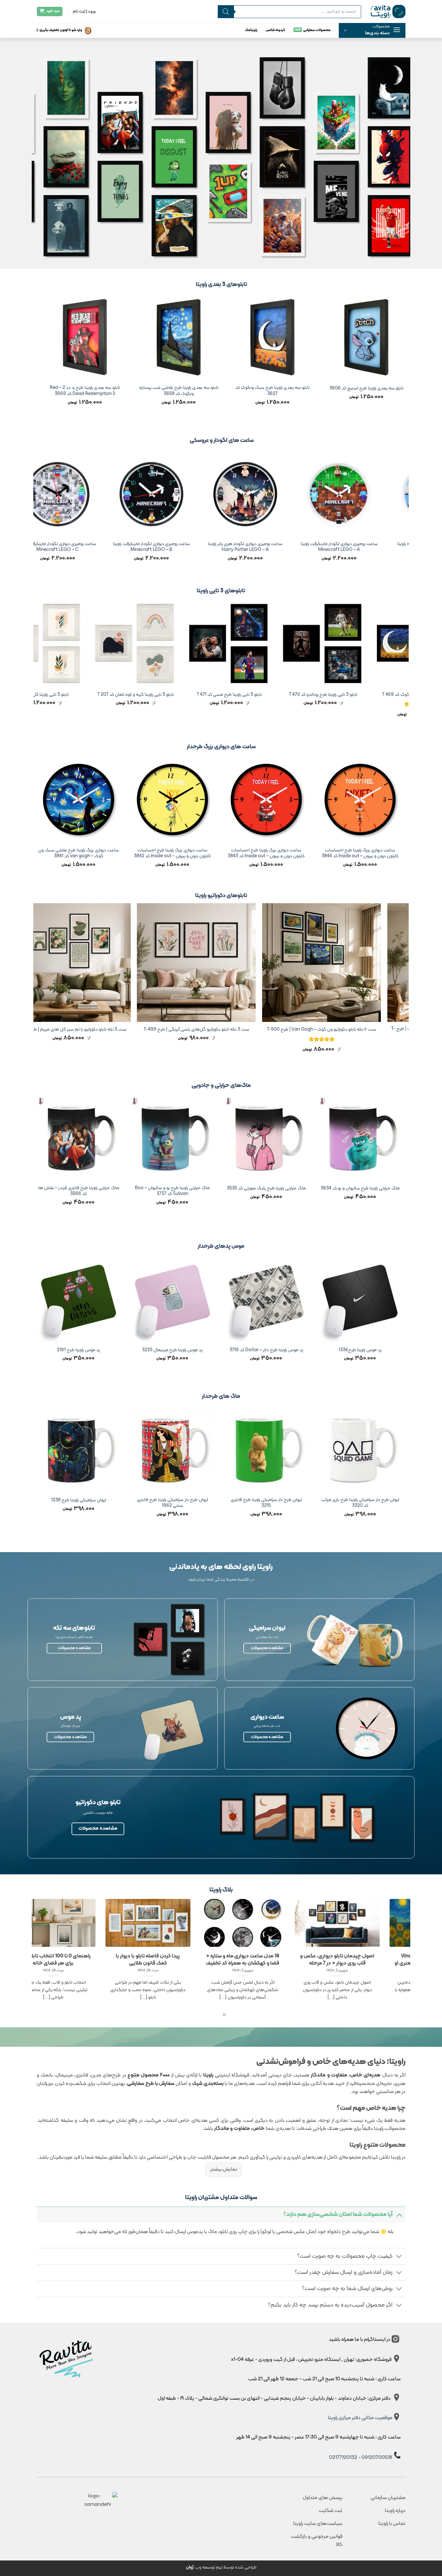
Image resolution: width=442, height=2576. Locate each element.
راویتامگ (251, 30)
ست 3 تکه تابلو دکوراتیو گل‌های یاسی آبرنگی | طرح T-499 (377, 1030)
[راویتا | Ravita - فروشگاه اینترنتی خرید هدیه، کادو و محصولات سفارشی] (388, 11)
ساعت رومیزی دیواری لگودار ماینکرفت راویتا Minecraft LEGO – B (350, 547)
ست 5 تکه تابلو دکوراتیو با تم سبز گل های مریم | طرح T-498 (252, 1030)
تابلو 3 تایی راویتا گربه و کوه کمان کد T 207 (301, 695)
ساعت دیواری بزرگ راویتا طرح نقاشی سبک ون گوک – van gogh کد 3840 (200, 854)
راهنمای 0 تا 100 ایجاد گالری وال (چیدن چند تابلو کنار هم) (139, 1960)
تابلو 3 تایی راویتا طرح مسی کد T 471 (395, 695)
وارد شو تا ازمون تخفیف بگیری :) (59, 30)
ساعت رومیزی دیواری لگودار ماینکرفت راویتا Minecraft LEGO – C (256, 547)
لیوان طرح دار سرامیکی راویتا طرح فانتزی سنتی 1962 (387, 1503)
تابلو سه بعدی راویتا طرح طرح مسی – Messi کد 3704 (72, 391)
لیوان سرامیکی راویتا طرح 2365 (200, 1501)
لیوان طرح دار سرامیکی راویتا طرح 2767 (106, 1501)
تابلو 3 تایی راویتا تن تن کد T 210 (114, 695)
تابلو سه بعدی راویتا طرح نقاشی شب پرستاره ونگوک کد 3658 (353, 391)
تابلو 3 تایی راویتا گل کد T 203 (208, 695)
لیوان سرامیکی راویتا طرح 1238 (293, 1501)
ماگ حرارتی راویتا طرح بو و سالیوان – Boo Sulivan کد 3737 (387, 1191)
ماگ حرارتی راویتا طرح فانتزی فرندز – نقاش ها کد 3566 (293, 1191)
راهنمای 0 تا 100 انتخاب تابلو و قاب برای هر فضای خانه (329, 1960)
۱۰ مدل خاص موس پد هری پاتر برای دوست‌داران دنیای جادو (234, 1960)
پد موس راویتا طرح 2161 (294, 1350)
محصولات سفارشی (317, 30)
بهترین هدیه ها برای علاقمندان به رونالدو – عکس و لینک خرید (45, 1960)
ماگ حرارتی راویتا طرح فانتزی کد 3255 (106, 1189)
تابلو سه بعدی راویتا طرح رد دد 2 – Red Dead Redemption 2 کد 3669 (259, 391)
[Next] (37, 358)
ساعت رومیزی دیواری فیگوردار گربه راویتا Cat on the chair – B (162, 547)
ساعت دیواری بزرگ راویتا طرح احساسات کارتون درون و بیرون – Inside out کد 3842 (387, 854)
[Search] (226, 12)
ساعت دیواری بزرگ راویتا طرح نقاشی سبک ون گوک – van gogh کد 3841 (294, 854)
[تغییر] (399, 2214)
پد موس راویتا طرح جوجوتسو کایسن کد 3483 (106, 1353)
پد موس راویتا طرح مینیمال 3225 (387, 1350)
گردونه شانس (275, 30)
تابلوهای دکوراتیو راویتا (221, 896)
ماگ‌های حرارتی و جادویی (221, 1085)
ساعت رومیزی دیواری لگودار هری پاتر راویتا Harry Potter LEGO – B (69, 547)
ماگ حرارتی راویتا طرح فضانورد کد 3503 (200, 1189)
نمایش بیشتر (224, 2169)
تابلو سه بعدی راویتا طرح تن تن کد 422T (165, 389)
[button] (372, 30)
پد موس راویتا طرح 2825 (200, 1350)
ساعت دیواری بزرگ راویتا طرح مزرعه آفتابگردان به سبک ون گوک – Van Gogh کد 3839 (106, 854)
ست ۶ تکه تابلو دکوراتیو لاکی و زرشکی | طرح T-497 (127, 1030)
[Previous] (405, 358)
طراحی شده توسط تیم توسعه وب (221, 2567)
